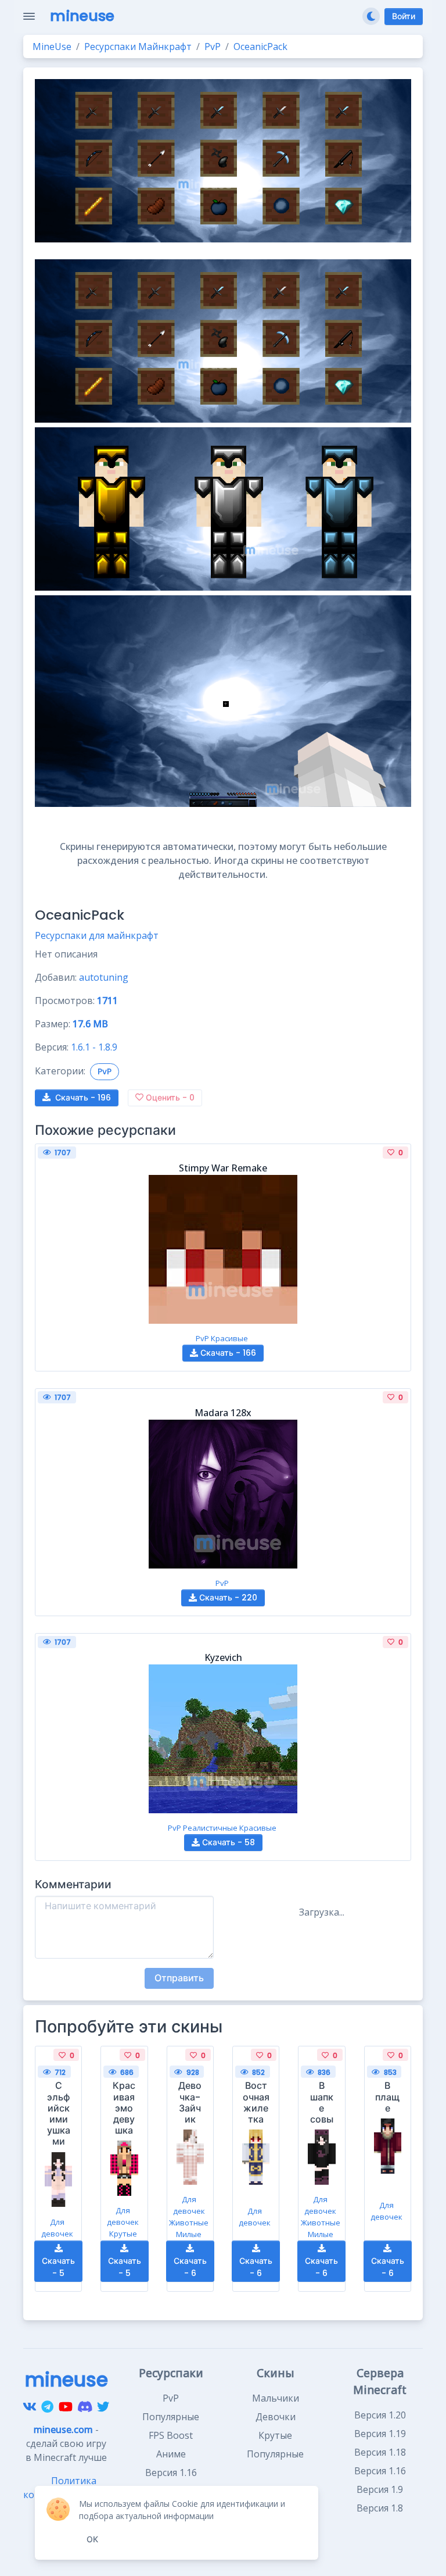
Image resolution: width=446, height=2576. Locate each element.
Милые (189, 2234)
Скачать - (83, 1098)
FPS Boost (171, 2435)
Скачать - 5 (58, 2267)
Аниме (171, 2454)
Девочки (276, 2417)
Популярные (171, 2417)
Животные (189, 2223)
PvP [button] (105, 1071)
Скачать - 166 (227, 1353)
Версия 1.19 (380, 2434)
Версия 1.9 (380, 2489)
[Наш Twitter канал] (103, 2406)
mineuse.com (63, 2429)
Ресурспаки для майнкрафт (97, 935)
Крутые (123, 2234)
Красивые (229, 1338)
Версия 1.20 (380, 2415)
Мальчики (276, 2398)
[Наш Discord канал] (85, 2406)
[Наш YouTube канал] (66, 2406)
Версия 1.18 (380, 2452)
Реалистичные (210, 1828)
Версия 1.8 (380, 2508)
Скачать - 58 (227, 1842)
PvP (202, 1338)
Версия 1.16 (380, 2471)
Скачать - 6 (190, 2267)
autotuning (104, 977)
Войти (404, 16)
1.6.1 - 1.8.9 (94, 1047)
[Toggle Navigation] (29, 16)
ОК (92, 2539)
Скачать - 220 (227, 1598)
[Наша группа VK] (30, 2406)
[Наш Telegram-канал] (47, 2406)
